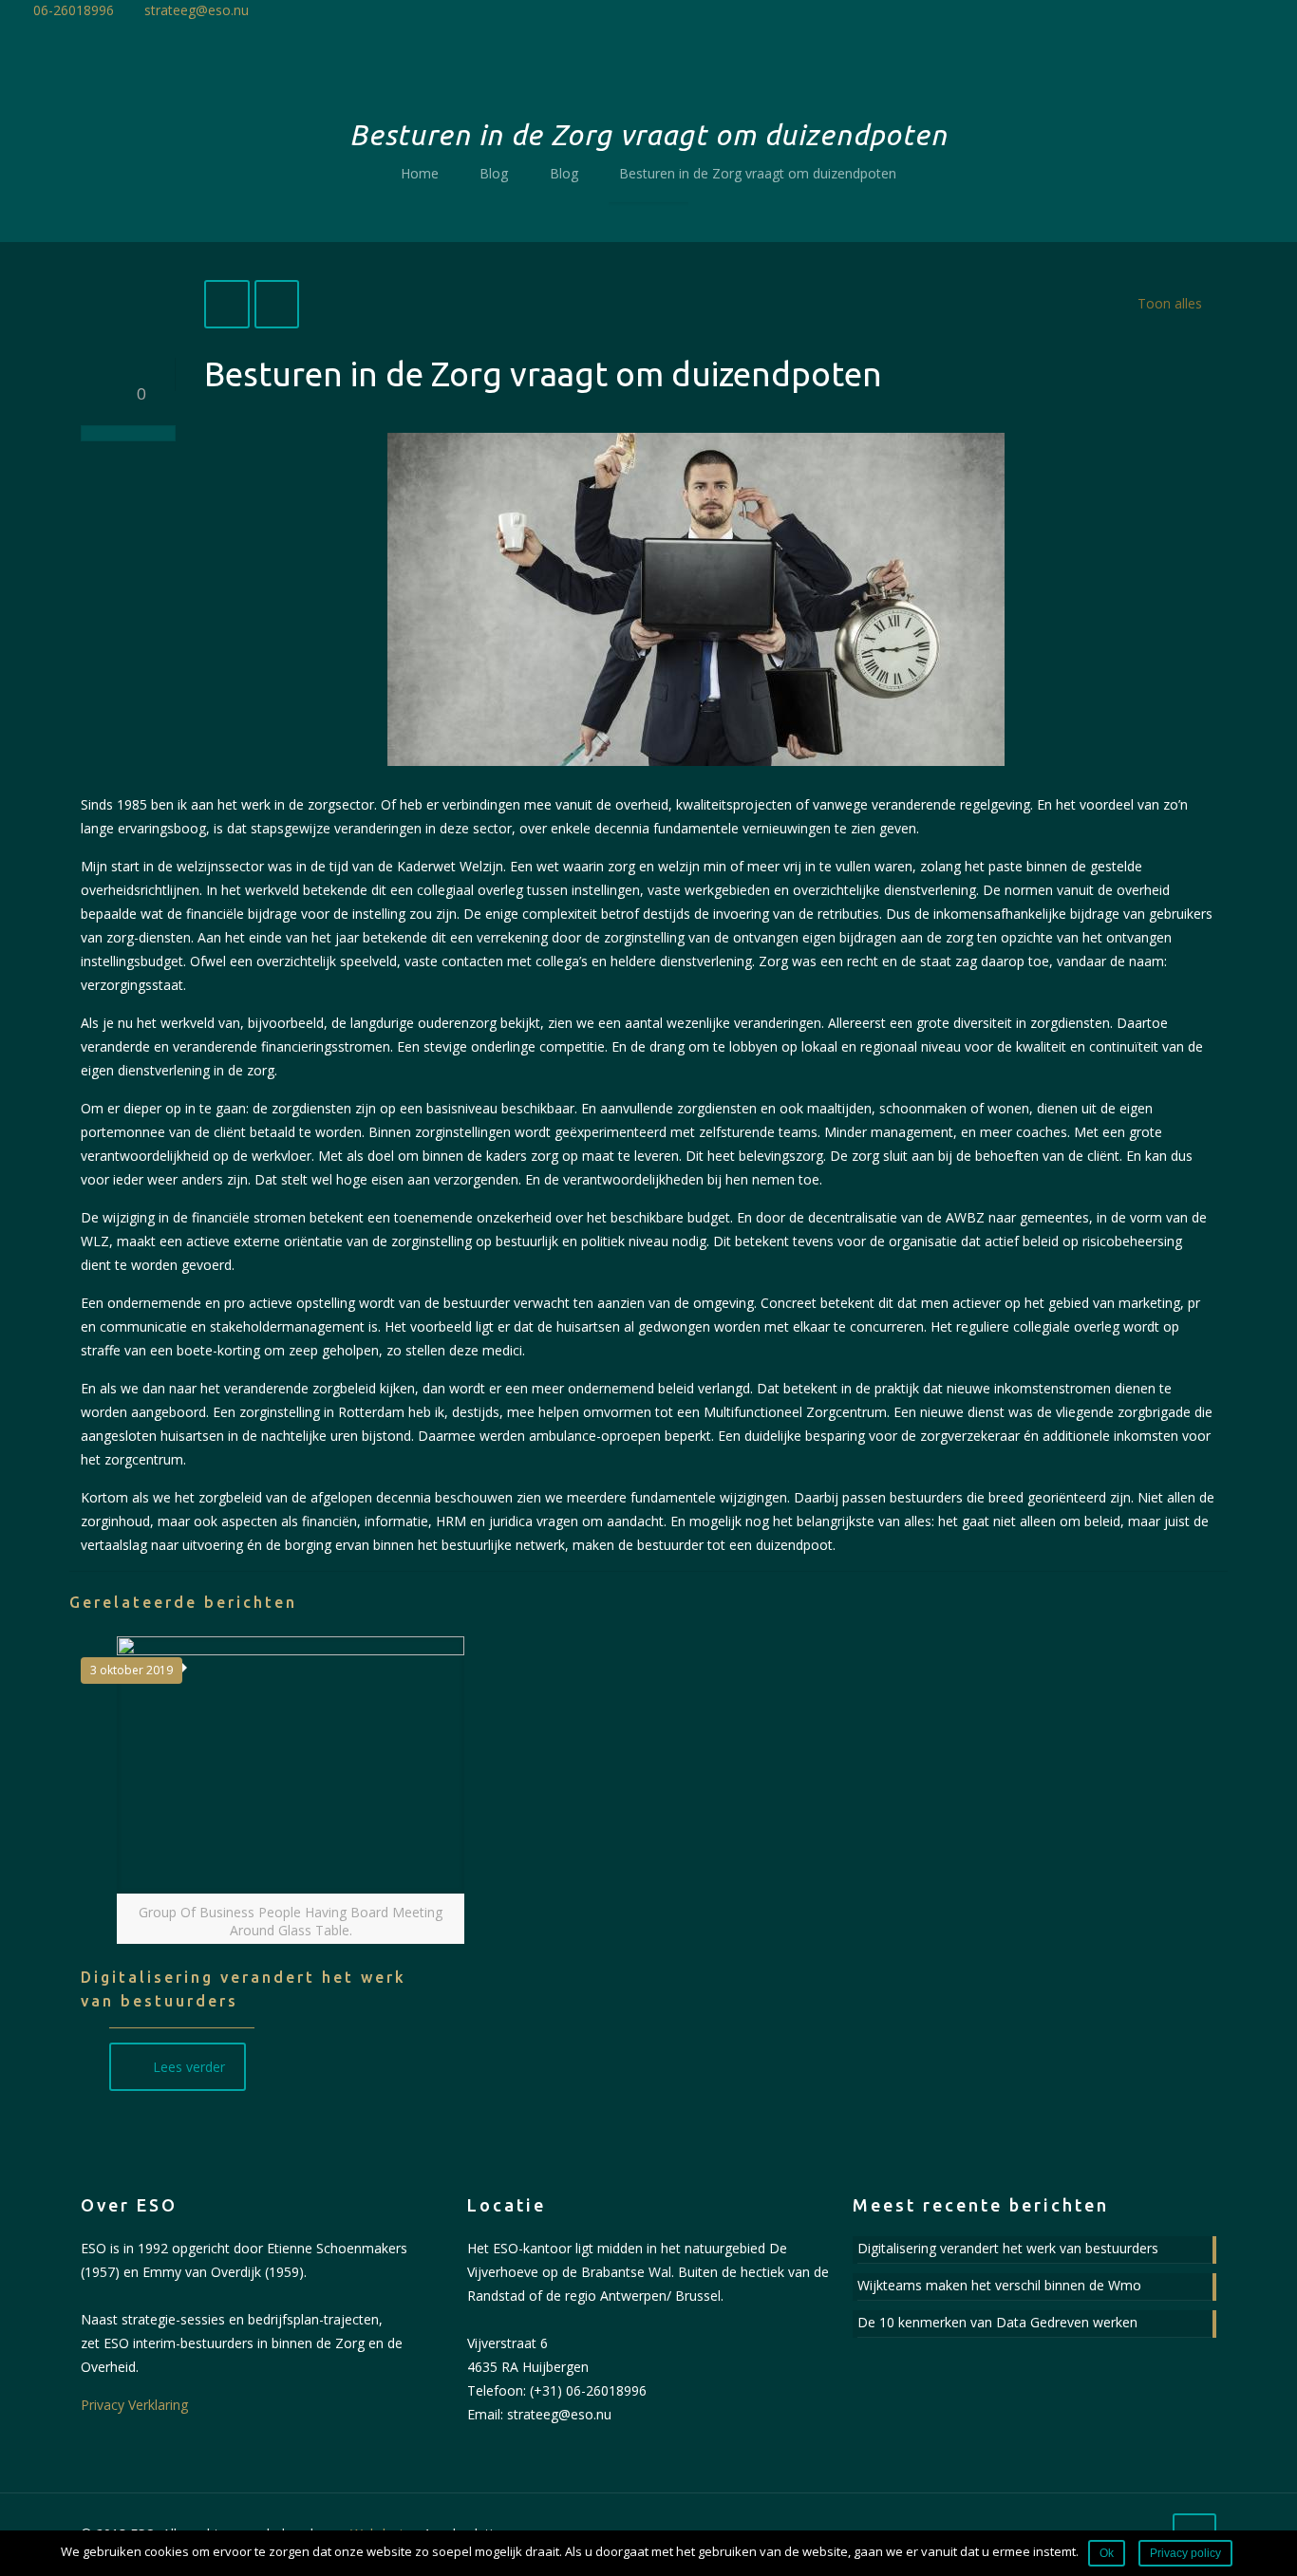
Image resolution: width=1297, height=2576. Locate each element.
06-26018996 (74, 10)
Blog (494, 173)
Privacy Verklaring (134, 2405)
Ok (1107, 2553)
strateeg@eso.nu (197, 10)
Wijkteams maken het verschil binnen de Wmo (999, 2285)
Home (420, 173)
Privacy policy (1185, 2553)
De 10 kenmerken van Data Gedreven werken (997, 2322)
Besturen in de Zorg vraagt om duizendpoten (758, 173)
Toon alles (1170, 303)
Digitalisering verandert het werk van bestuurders (1008, 2248)
